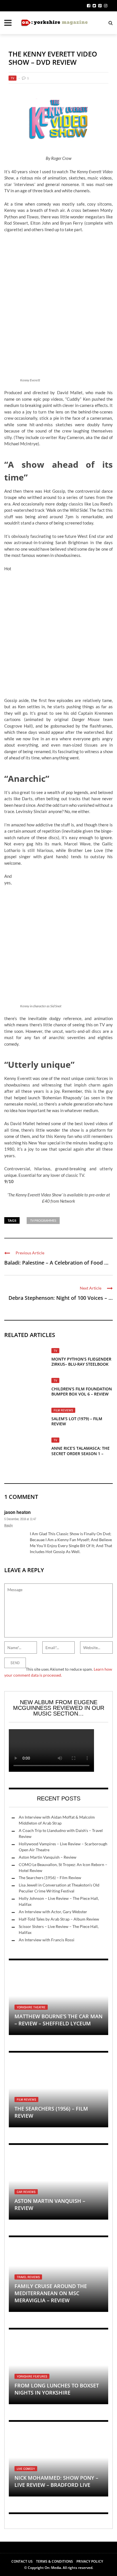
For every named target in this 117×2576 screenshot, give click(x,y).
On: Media (53, 2568)
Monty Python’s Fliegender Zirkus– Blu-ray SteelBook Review (81, 1364)
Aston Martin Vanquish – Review (48, 1857)
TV (12, 78)
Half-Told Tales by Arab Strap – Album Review (59, 1919)
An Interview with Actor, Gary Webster (53, 1912)
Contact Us (22, 2561)
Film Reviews (63, 1410)
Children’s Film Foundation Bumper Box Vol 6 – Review (82, 1391)
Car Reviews (26, 2192)
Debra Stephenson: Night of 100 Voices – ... (61, 1298)
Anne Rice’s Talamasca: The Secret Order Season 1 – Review (81, 1453)
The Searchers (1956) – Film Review (50, 1878)
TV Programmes (43, 1220)
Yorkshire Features (32, 2376)
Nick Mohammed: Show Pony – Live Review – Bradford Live (56, 2481)
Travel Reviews (28, 2277)
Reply (9, 1525)
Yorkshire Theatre (31, 2007)
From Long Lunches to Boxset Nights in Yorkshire (57, 2389)
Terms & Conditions (55, 2561)
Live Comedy (26, 2469)
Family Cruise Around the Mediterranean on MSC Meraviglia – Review (51, 2293)
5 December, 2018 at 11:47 (20, 1519)
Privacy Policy (90, 2561)
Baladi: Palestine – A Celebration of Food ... (56, 1263)
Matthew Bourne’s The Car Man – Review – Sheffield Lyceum (58, 2020)
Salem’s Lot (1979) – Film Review (77, 1421)
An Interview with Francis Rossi (47, 1940)
